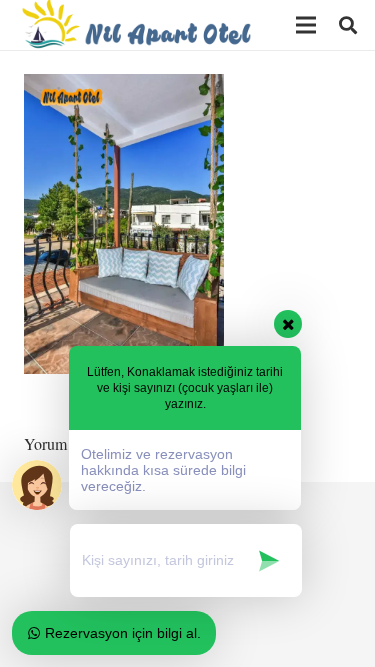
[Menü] (306, 25)
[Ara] (348, 25)
